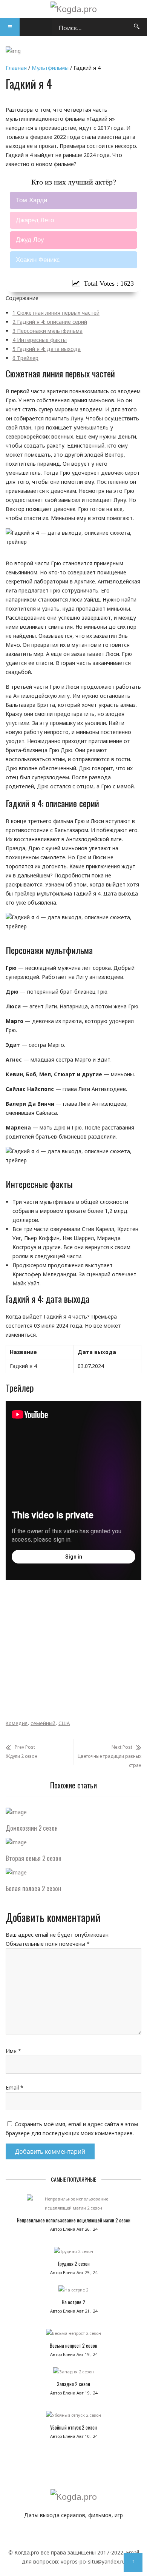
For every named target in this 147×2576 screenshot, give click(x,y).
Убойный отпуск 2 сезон (73, 2427)
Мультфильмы (50, 68)
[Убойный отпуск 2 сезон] (73, 2417)
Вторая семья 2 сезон (34, 1858)
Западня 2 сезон (73, 2384)
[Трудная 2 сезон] (73, 2253)
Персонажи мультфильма (47, 331)
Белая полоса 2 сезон (33, 1888)
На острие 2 (73, 2302)
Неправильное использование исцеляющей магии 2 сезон (74, 2220)
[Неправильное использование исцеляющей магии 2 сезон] (73, 2205)
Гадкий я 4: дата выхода (47, 349)
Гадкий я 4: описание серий (50, 322)
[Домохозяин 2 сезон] (16, 1812)
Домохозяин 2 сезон (32, 1828)
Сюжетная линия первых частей (56, 313)
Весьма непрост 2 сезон (73, 2345)
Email (15, 2087)
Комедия (17, 1723)
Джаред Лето (35, 220)
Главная (16, 68)
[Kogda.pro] (74, 9)
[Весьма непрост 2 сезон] (73, 2335)
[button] (10, 27)
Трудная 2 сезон (73, 2264)
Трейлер (25, 358)
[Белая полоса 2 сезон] (16, 1872)
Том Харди (32, 200)
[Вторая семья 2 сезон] (16, 1842)
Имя (13, 2051)
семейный (43, 1723)
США (64, 1723)
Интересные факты (40, 340)
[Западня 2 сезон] (73, 2374)
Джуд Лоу (30, 240)
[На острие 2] (73, 2292)
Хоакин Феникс (38, 260)
